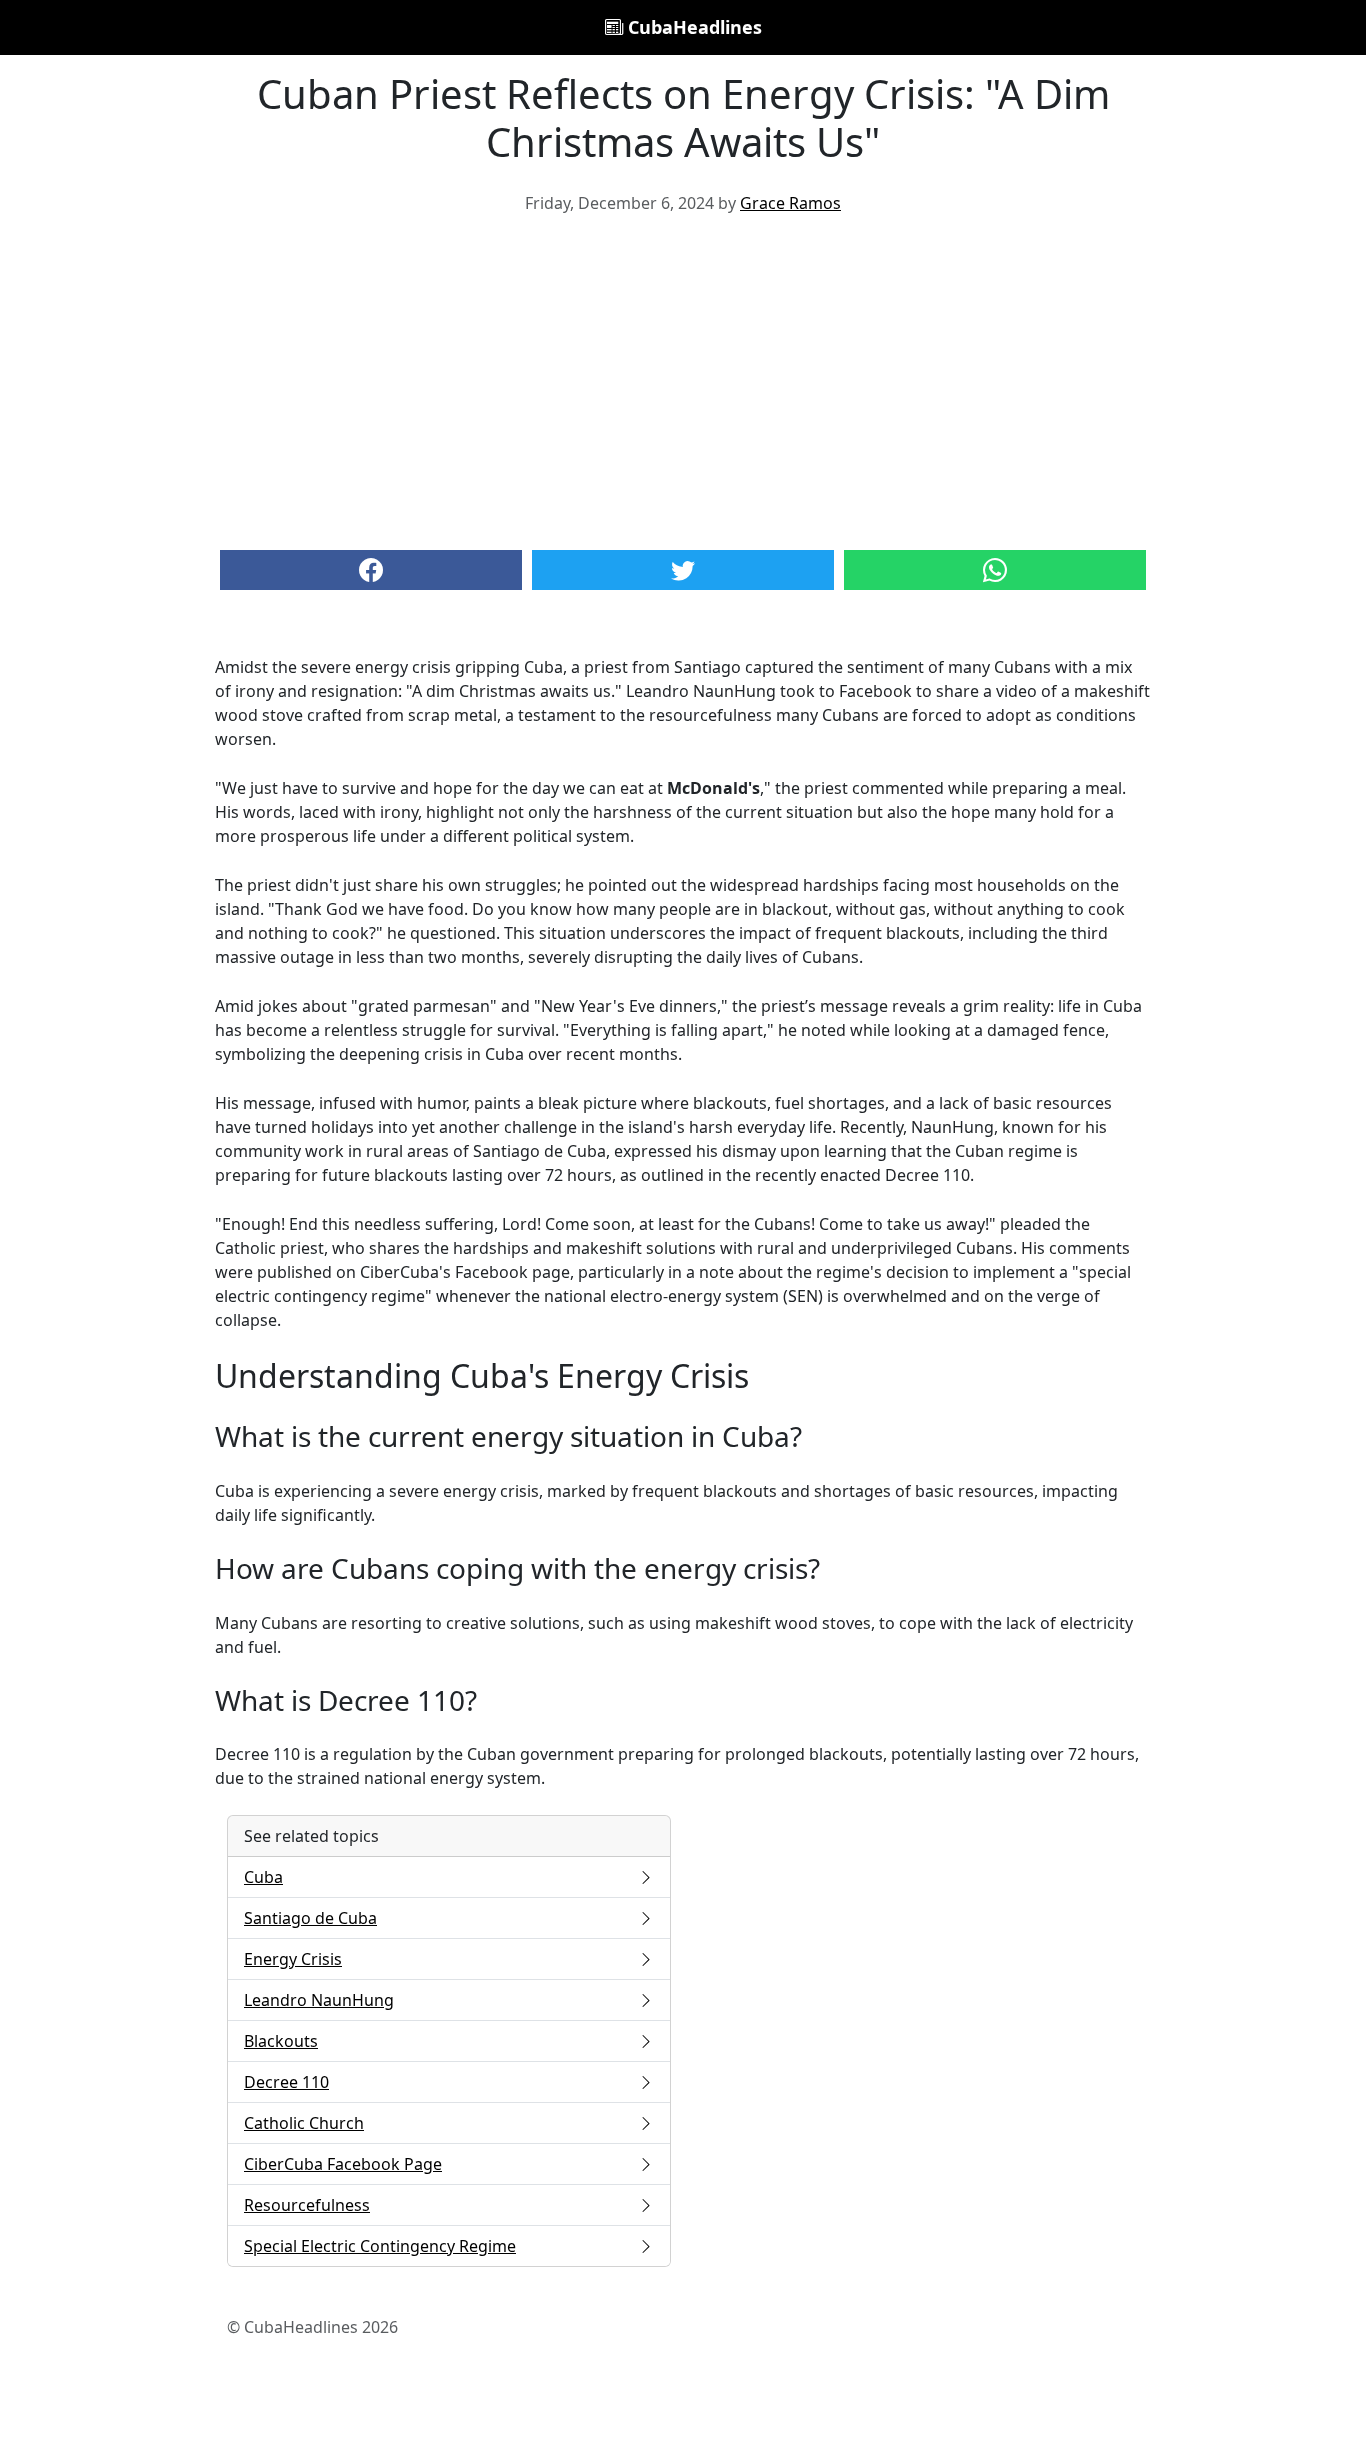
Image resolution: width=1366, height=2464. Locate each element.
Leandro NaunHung (319, 2000)
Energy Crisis (293, 1959)
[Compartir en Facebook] (371, 570)
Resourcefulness (307, 2205)
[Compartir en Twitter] (683, 570)
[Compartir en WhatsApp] (995, 570)
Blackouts (281, 2041)
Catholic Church (304, 2123)
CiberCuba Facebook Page (343, 2164)
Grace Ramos (790, 203)
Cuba (263, 1877)
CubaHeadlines (692, 27)
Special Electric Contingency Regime (380, 2246)
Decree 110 (286, 2082)
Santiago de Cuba (310, 1918)
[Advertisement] (683, 380)
